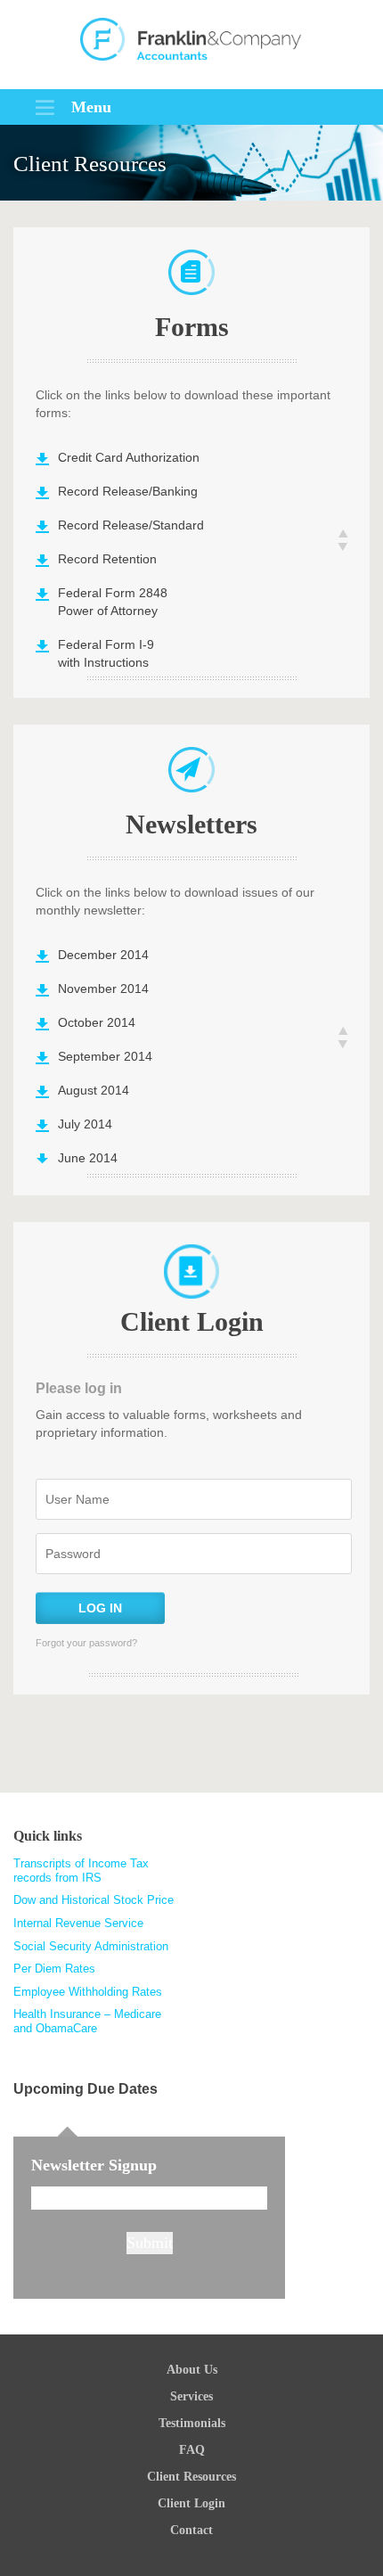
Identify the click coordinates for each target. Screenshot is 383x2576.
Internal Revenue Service (78, 1923)
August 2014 (94, 1090)
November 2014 (103, 989)
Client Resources (191, 2477)
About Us (192, 2370)
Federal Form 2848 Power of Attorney (113, 602)
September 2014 (105, 1056)
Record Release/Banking (128, 491)
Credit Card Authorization (129, 457)
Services (191, 2396)
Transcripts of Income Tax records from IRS (81, 1870)
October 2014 (97, 1022)
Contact (191, 2530)
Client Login (191, 2503)
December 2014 (103, 955)
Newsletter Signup (94, 2165)
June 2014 (88, 1158)
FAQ (192, 2450)
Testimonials (192, 2423)
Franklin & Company (191, 45)
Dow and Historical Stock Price (94, 1900)
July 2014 (85, 1124)
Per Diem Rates (54, 1969)
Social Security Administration (91, 1946)
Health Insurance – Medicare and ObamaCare (87, 2021)
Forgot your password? (86, 1643)
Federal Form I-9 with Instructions (106, 653)
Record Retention (107, 559)
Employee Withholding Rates (88, 1992)
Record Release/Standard (131, 525)
